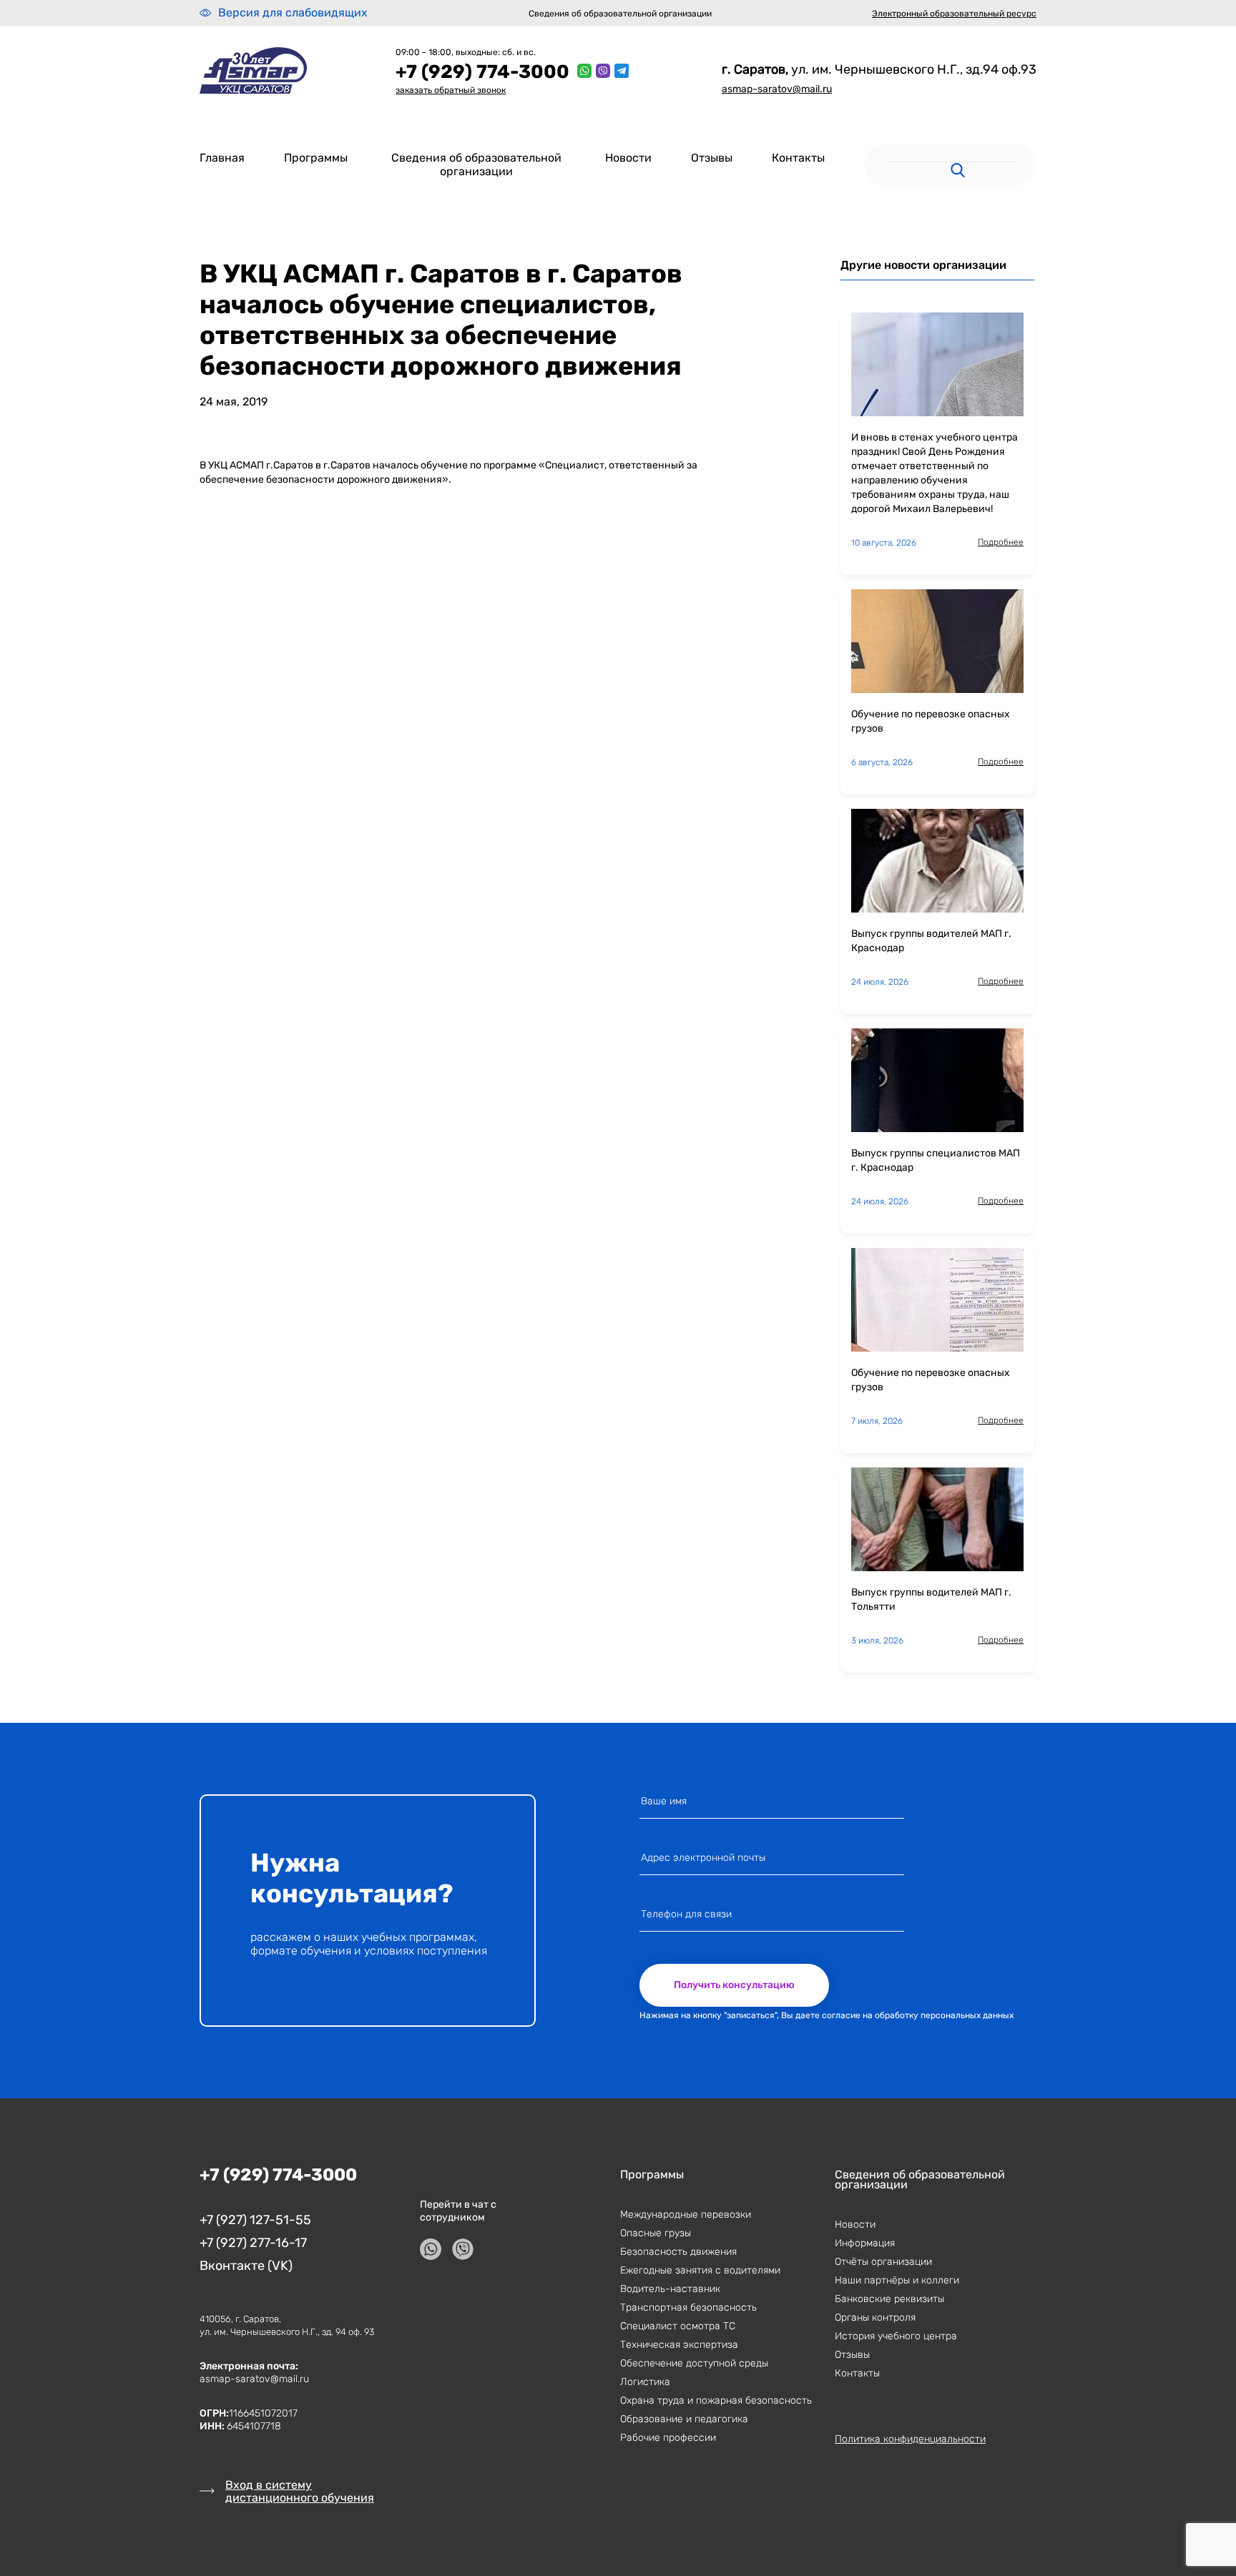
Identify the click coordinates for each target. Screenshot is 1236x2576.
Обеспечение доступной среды (694, 2363)
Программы (316, 158)
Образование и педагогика (684, 2419)
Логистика (645, 2382)
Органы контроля (875, 2317)
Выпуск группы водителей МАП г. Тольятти (931, 1599)
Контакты (798, 158)
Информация (865, 2243)
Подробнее (1001, 542)
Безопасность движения (678, 2252)
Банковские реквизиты (889, 2299)
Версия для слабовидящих (293, 13)
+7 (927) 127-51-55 (255, 2220)
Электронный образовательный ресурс (954, 14)
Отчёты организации (883, 2262)
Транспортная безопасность (688, 2307)
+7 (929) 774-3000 (482, 72)
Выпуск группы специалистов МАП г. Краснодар (936, 1160)
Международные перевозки (686, 2214)
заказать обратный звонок (451, 90)
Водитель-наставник (670, 2289)
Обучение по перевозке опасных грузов (931, 721)
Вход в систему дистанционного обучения (300, 2491)
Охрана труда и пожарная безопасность (716, 2400)
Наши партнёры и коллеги (897, 2280)
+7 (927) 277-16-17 (253, 2243)
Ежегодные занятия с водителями (700, 2270)
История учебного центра (896, 2336)
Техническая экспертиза (679, 2345)
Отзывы (712, 158)
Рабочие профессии (668, 2438)
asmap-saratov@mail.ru (777, 89)
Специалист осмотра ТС (678, 2326)
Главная (222, 158)
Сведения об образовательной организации (620, 14)
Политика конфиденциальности (910, 2439)
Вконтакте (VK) (246, 2266)
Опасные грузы (656, 2233)
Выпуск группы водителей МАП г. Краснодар (931, 941)
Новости (628, 158)
